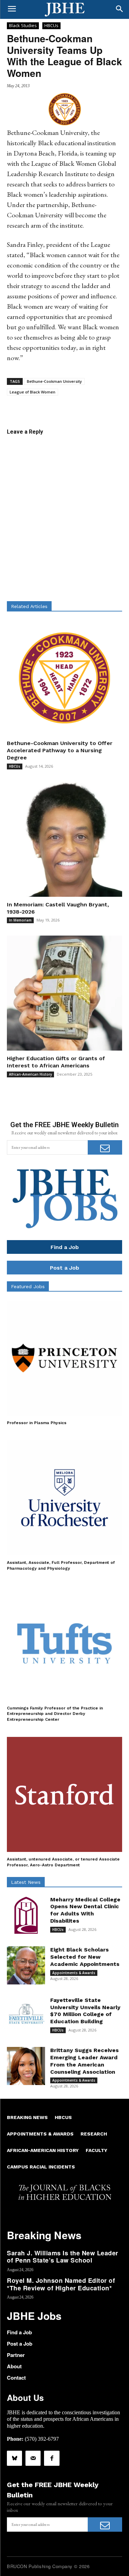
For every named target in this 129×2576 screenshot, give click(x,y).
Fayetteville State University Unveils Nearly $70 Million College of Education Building (85, 2011)
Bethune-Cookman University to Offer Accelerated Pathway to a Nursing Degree (60, 750)
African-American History (30, 1074)
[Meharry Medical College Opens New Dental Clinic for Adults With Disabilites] (26, 1915)
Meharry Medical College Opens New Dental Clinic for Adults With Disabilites (85, 1910)
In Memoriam (20, 920)
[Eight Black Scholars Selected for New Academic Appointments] (26, 1965)
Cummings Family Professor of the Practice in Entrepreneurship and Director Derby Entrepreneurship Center (55, 1714)
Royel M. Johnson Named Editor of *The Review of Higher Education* (61, 2284)
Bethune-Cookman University (54, 381)
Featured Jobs (28, 1286)
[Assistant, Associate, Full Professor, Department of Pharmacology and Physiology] (64, 1498)
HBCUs (51, 25)
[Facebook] (52, 2458)
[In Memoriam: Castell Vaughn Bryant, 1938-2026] (64, 839)
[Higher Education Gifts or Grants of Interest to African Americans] (64, 993)
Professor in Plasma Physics (37, 1423)
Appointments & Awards (74, 1973)
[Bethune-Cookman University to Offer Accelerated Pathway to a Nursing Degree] (64, 678)
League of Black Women (33, 392)
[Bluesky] (14, 2458)
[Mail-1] (33, 2458)
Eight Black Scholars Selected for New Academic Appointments (85, 1957)
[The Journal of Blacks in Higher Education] (64, 10)
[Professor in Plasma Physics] (64, 1358)
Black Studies (23, 25)
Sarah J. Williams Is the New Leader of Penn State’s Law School (63, 2257)
